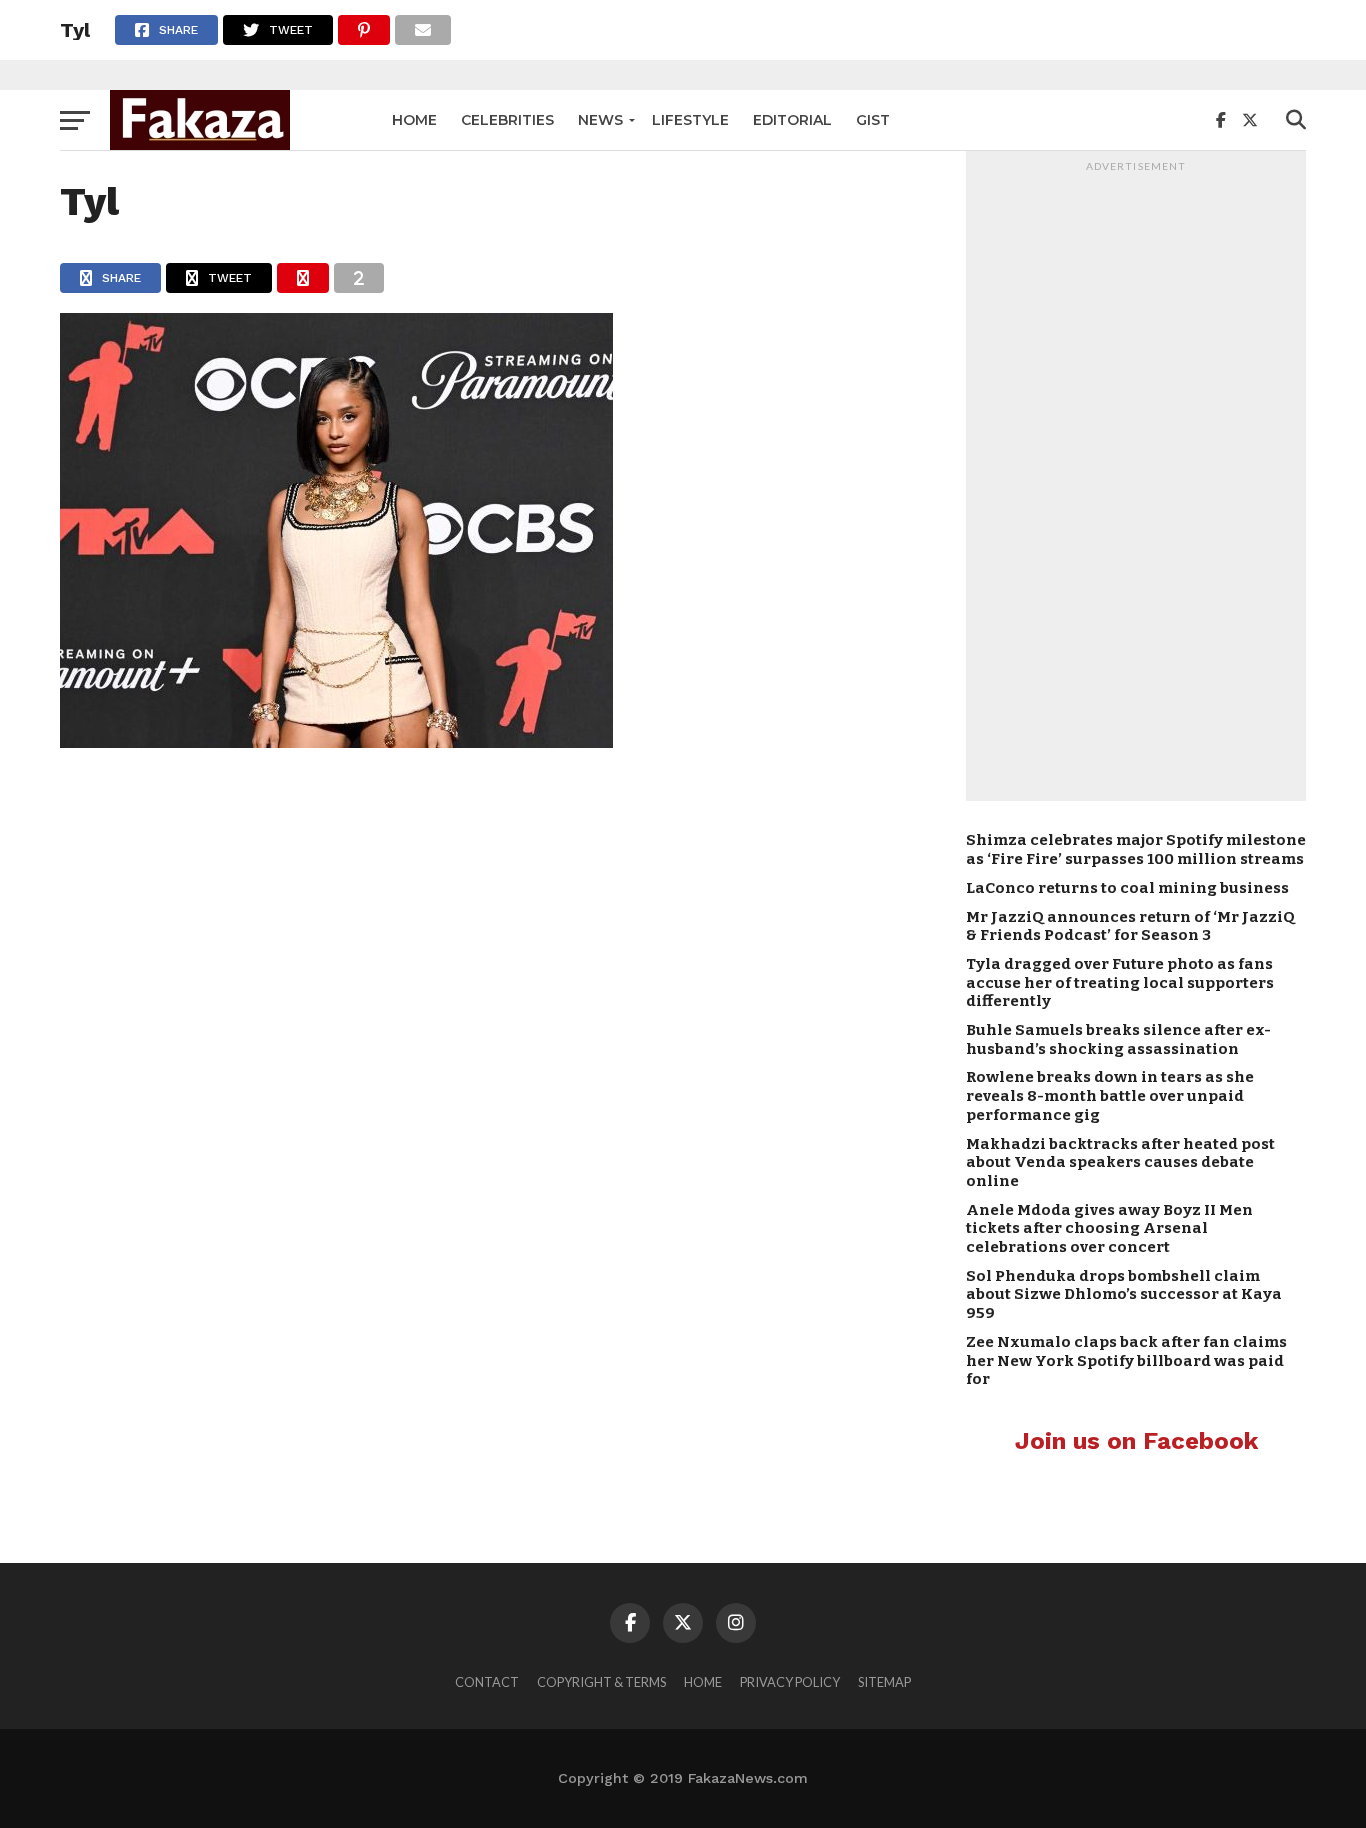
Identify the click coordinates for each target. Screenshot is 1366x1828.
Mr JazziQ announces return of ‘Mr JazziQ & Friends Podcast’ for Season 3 (1130, 926)
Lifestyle (690, 120)
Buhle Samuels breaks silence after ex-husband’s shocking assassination (1118, 1039)
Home (414, 120)
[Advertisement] (1136, 481)
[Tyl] (336, 741)
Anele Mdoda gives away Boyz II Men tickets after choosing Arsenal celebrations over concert (1109, 1228)
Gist (873, 120)
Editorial (792, 120)
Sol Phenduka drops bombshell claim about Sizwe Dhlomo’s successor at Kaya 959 (1124, 1294)
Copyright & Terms (601, 1682)
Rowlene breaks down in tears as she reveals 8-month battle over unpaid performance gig (1110, 1095)
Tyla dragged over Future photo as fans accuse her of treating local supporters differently (1120, 982)
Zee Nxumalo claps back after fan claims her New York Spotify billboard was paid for (1126, 1360)
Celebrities (507, 120)
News (600, 120)
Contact (487, 1682)
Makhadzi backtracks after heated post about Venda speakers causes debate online (1120, 1162)
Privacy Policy (790, 1682)
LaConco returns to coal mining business (1127, 888)
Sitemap (884, 1682)
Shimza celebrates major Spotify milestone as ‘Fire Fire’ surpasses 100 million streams (1136, 849)
